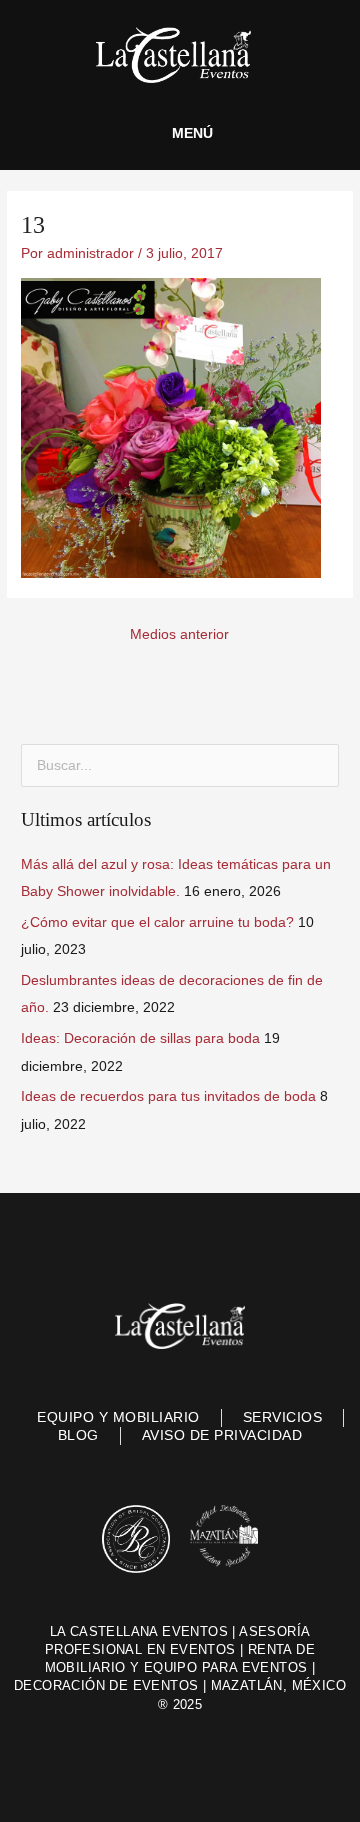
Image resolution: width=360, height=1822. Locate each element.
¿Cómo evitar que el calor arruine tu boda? (157, 922)
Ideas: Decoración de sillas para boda (140, 1038)
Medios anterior (179, 634)
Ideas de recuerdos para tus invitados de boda (168, 1096)
